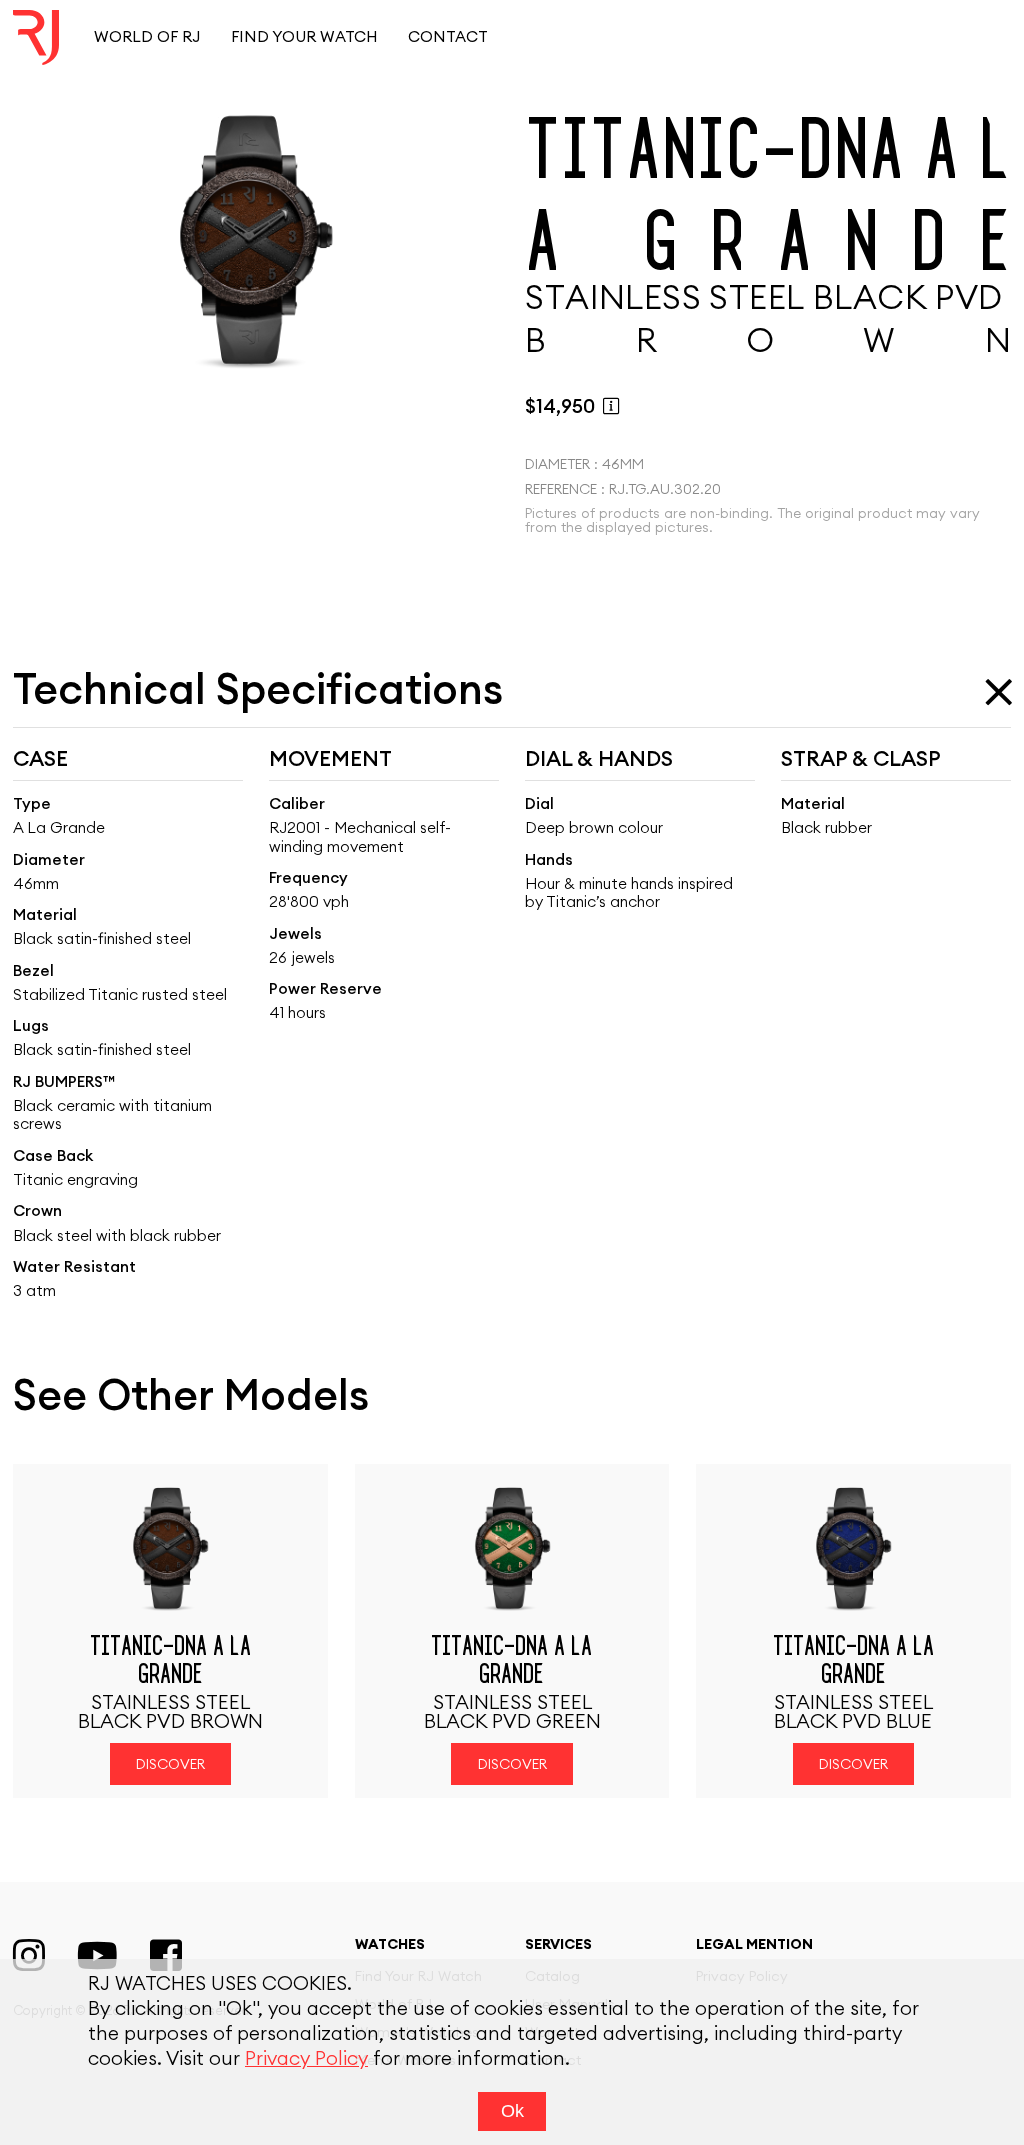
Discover (170, 1765)
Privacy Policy (306, 2059)
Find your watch (304, 37)
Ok (512, 2111)
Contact (448, 37)
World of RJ (147, 37)
